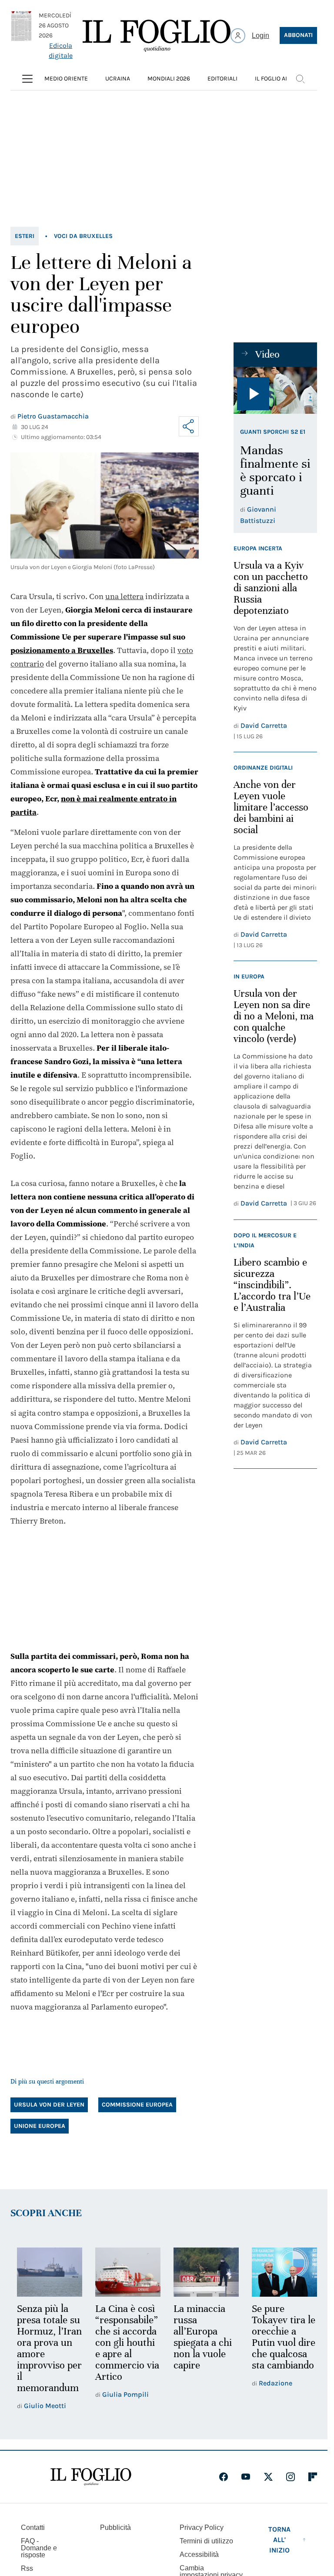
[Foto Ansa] (275, 390)
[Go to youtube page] (246, 2487)
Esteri (25, 236)
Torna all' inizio (279, 2550)
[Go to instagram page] (291, 2487)
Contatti (33, 2537)
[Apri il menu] (27, 79)
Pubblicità (115, 2537)
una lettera (124, 596)
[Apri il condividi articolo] (189, 426)
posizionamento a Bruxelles (62, 650)
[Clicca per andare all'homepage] (91, 2487)
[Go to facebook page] (224, 2487)
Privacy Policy (202, 2537)
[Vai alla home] (157, 36)
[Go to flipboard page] (313, 2487)
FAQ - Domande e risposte (39, 2558)
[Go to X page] (268, 2487)
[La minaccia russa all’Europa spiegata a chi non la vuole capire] (202, 2271)
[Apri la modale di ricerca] (300, 79)
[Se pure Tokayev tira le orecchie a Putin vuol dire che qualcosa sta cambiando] (279, 2271)
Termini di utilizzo (206, 2551)
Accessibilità (199, 2564)
